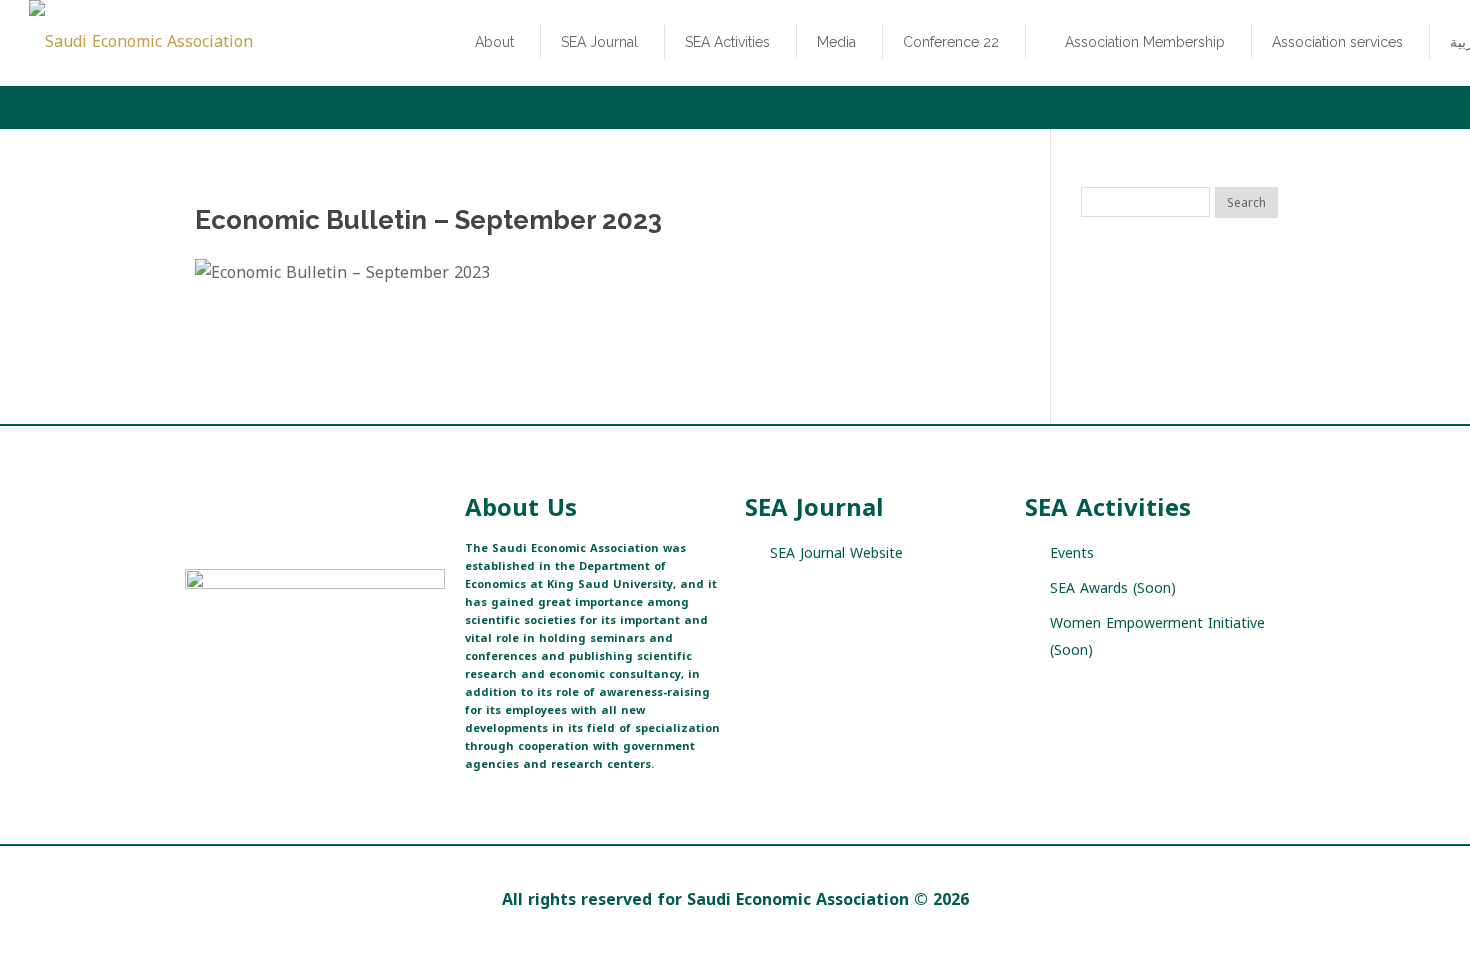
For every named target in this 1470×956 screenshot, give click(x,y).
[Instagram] (267, 688)
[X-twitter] (197, 688)
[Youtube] (302, 688)
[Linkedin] (337, 688)
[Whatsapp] (372, 688)
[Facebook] (232, 688)
